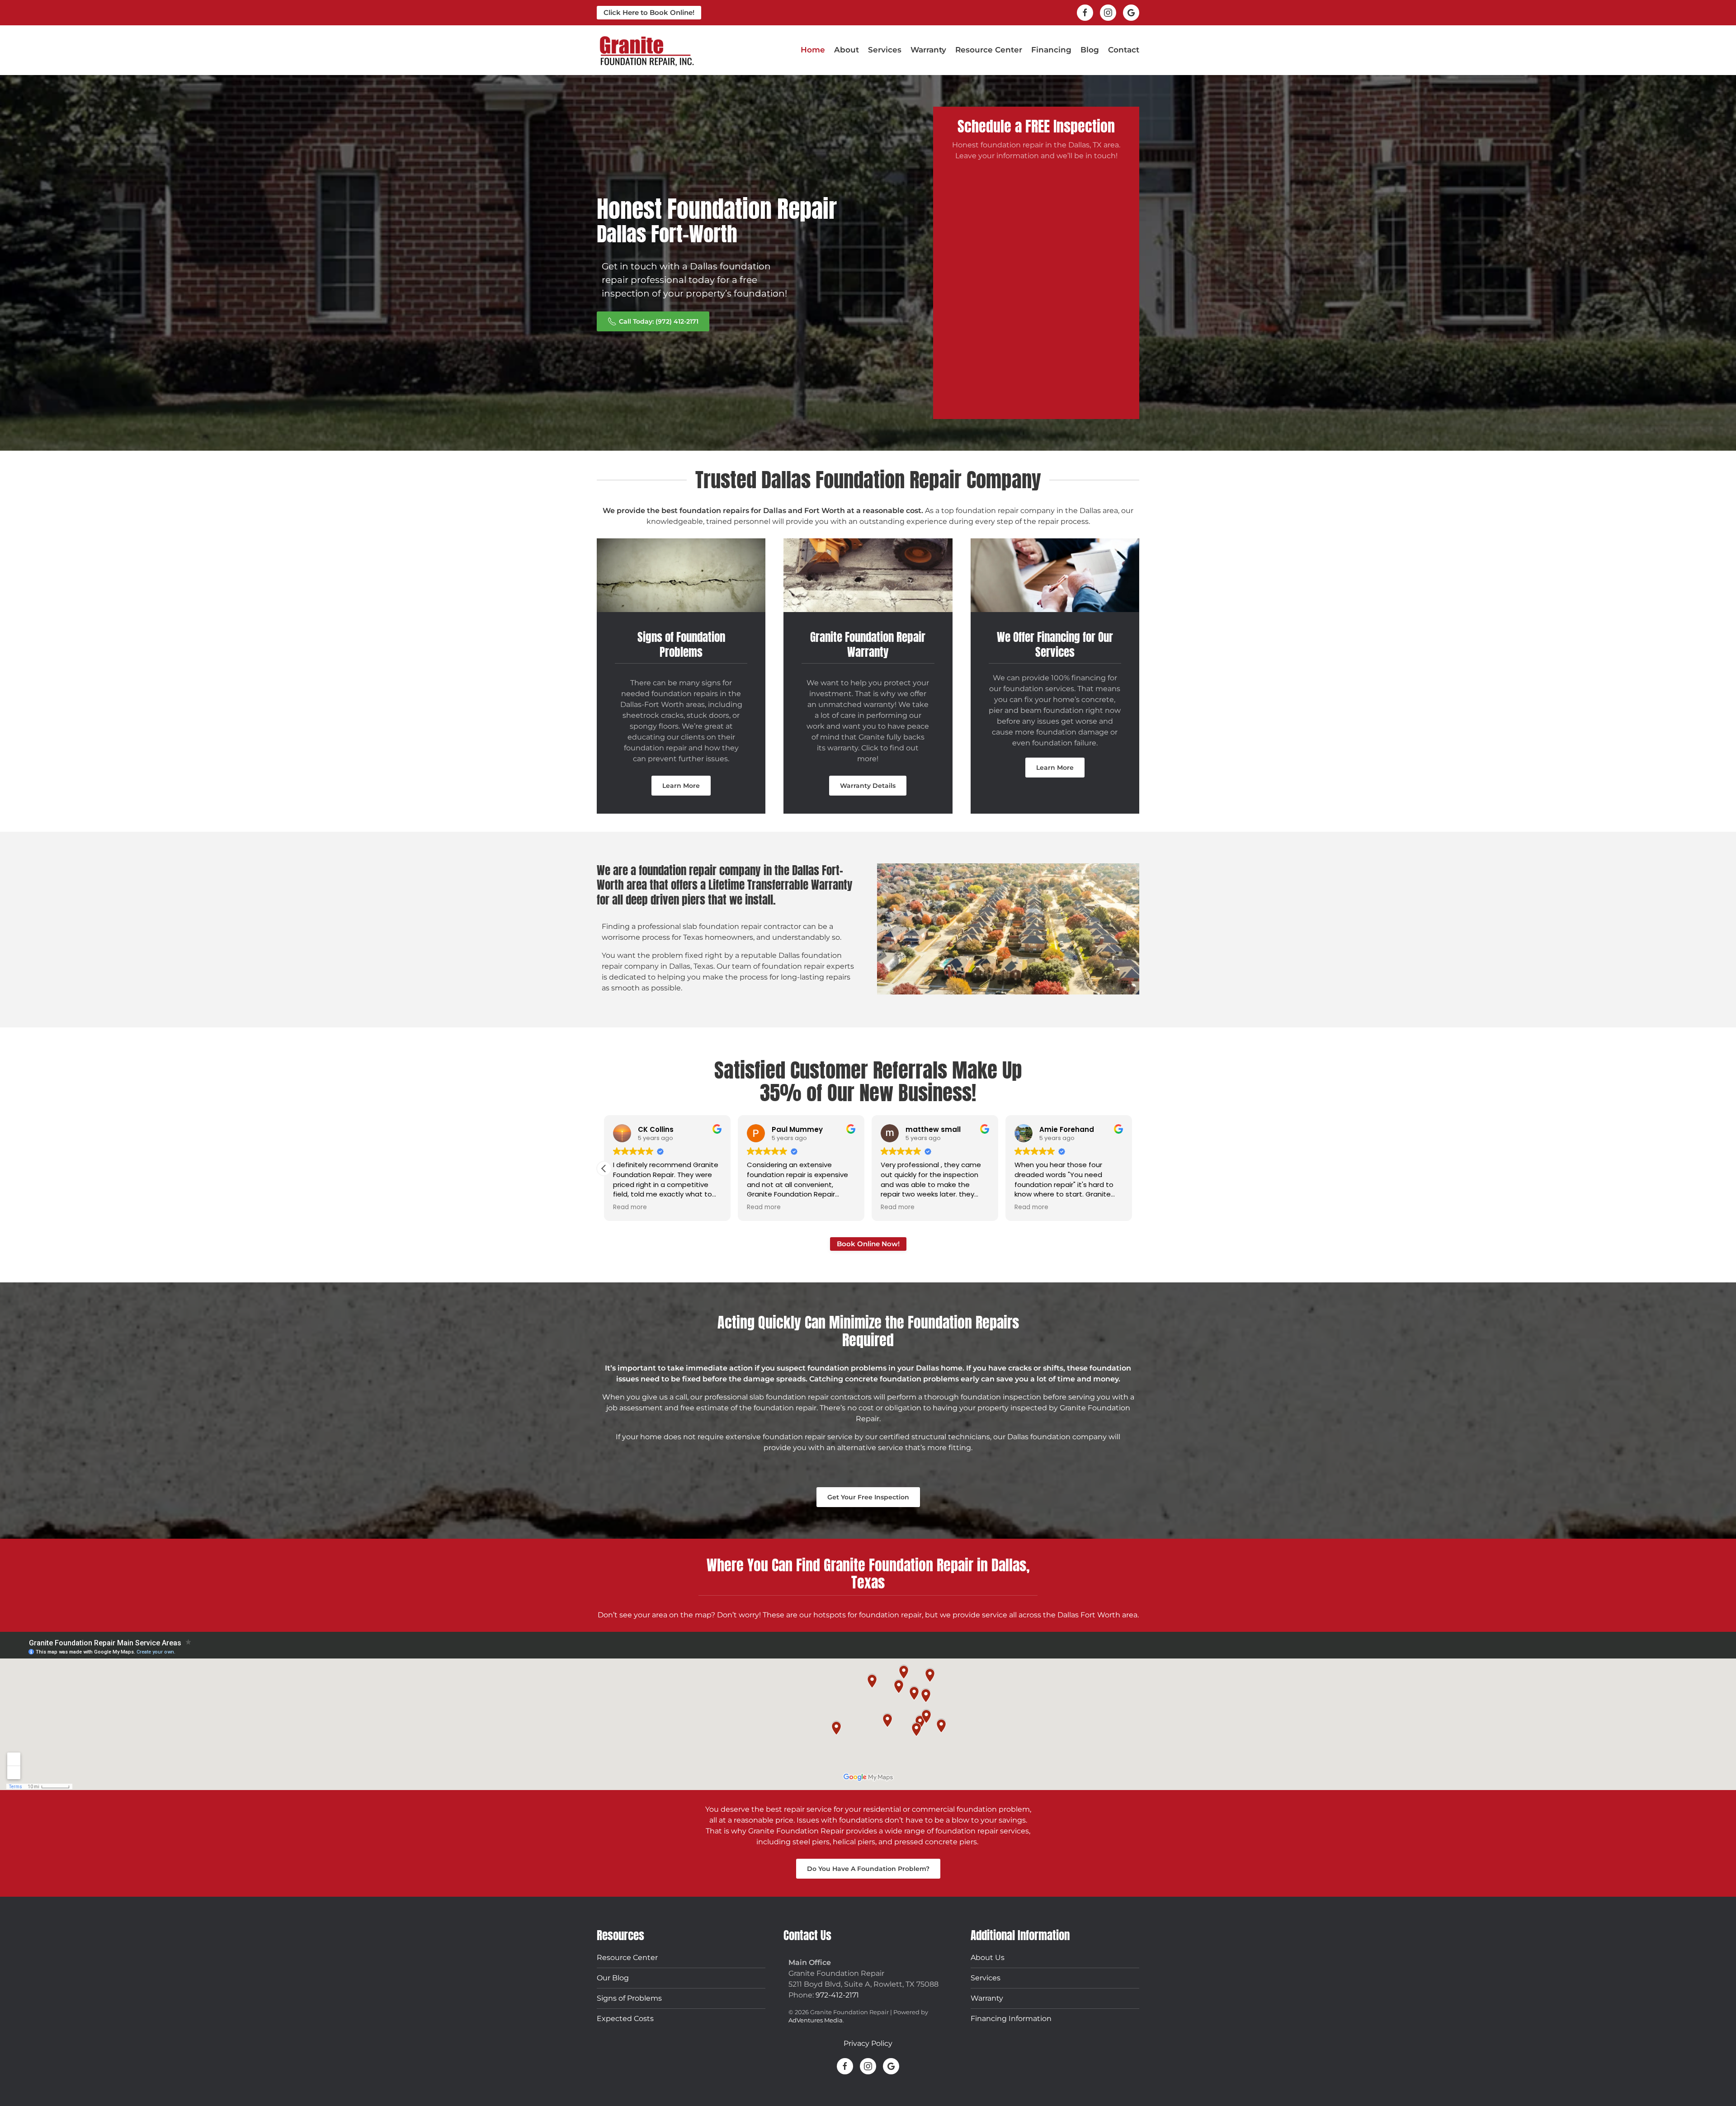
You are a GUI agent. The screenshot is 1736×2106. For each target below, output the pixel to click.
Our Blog (613, 1977)
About (847, 50)
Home (813, 50)
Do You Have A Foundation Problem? (868, 1869)
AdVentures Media (816, 2020)
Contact (1124, 50)
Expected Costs (625, 2018)
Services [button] (885, 50)
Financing (1051, 50)
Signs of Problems (629, 1998)
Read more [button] (630, 1207)
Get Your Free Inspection (868, 1497)
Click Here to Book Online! (649, 12)
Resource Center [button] (989, 50)
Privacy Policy (868, 2043)
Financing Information (1011, 2018)
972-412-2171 (837, 1995)
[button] (1132, 1168)
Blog (1090, 50)
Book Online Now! (868, 1244)
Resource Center (627, 1957)
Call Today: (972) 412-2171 (659, 321)
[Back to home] (646, 50)
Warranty (928, 50)
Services (986, 1977)
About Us (988, 1957)
